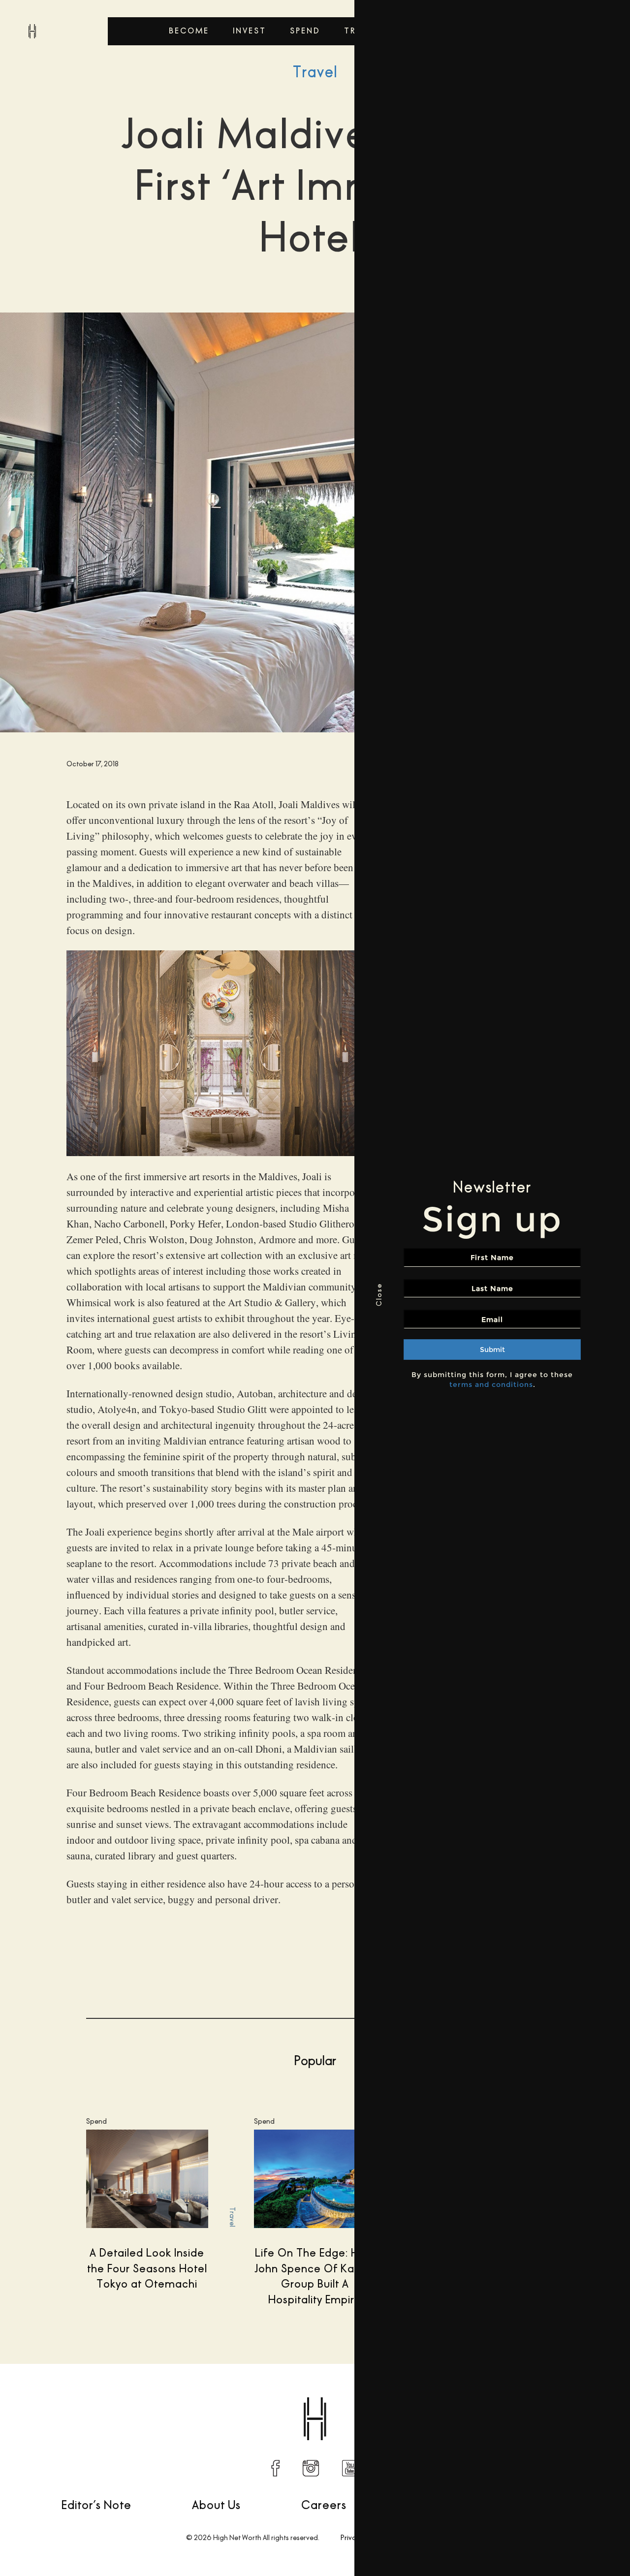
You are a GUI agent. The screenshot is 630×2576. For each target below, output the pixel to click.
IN (311, 2468)
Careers (324, 2505)
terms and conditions (491, 1384)
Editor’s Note (96, 2505)
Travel (315, 72)
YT (350, 2468)
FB (276, 2468)
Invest (250, 31)
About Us (216, 2505)
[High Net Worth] (32, 31)
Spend (305, 31)
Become (189, 31)
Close (379, 1295)
